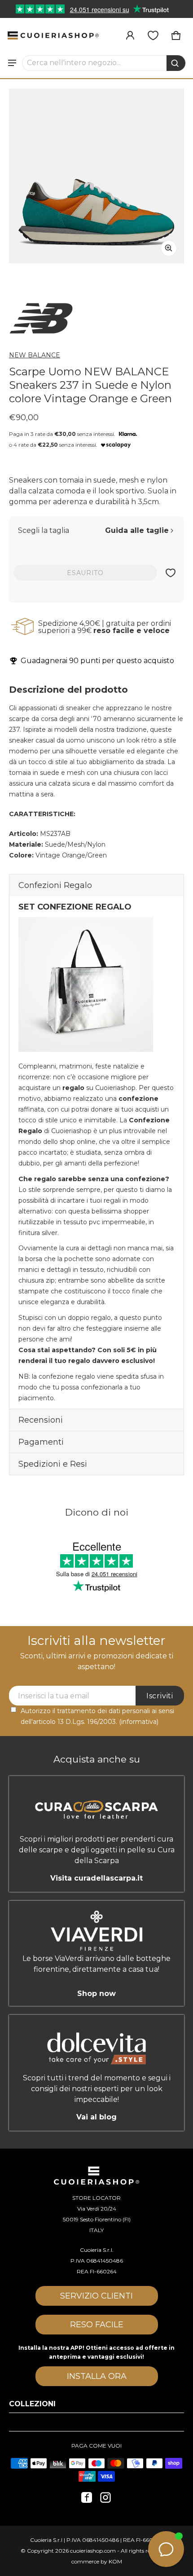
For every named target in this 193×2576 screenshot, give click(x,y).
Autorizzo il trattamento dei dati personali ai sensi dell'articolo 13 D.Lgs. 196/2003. (97, 1716)
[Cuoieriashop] (53, 35)
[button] (104, 63)
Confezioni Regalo (55, 885)
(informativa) (139, 1722)
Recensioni (41, 1420)
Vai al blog (96, 2117)
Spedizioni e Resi (53, 1464)
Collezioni (32, 2404)
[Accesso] (130, 35)
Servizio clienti (96, 2296)
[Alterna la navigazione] (12, 63)
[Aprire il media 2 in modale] (96, 176)
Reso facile (97, 2325)
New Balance (35, 355)
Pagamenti (41, 1442)
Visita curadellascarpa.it (96, 1878)
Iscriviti (160, 1696)
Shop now (96, 1993)
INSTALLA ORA (97, 2376)
